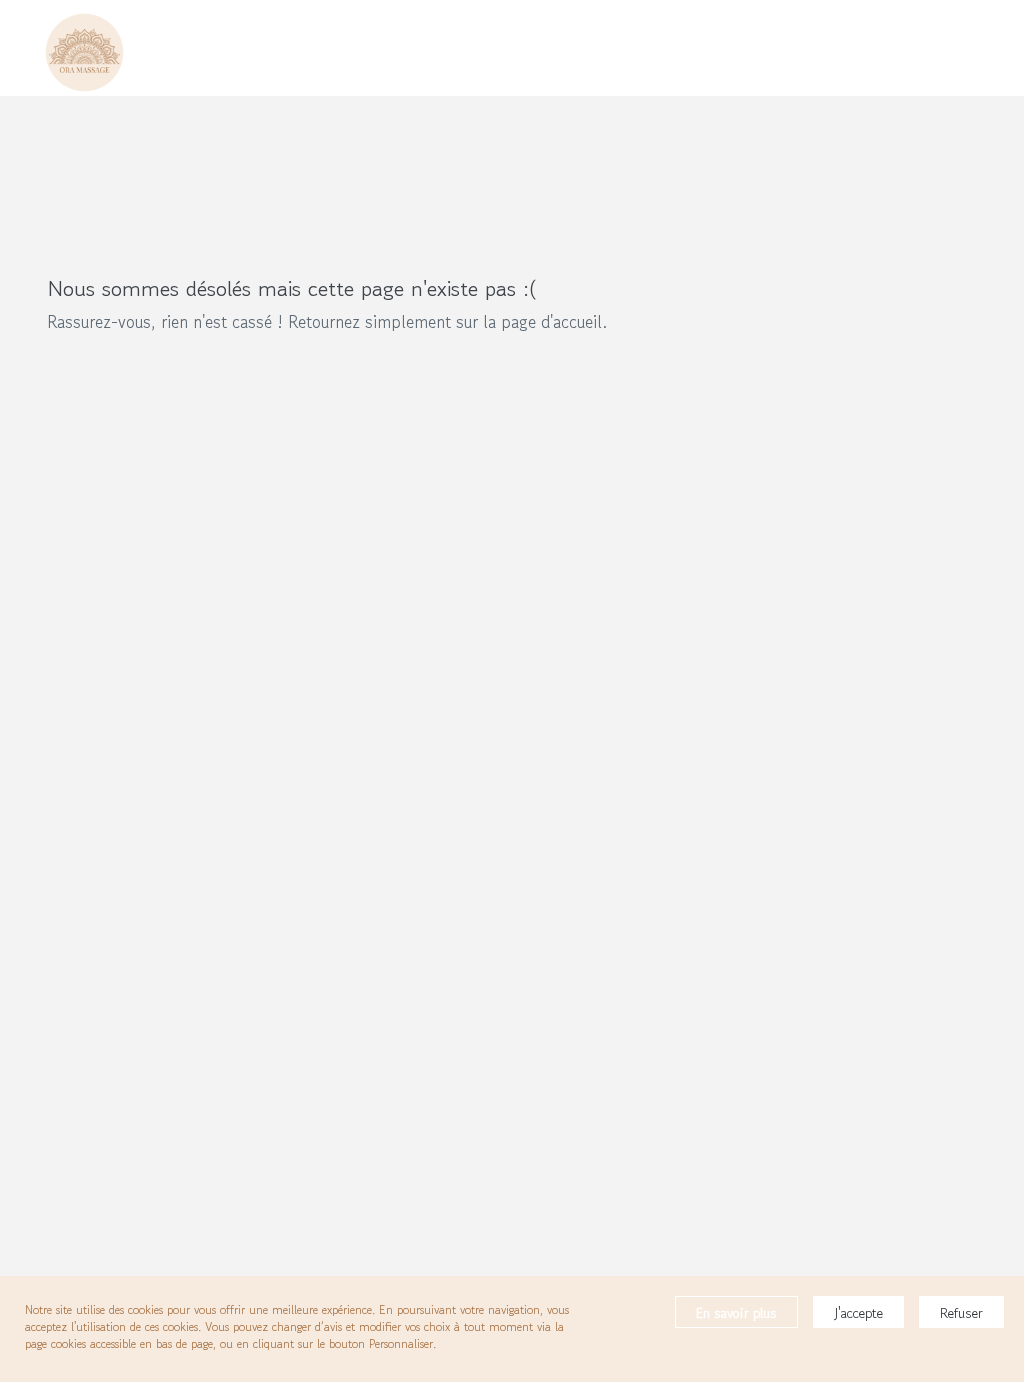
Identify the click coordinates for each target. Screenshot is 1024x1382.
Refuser (961, 1313)
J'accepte (858, 1313)
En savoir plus (736, 1313)
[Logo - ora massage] (84, 48)
